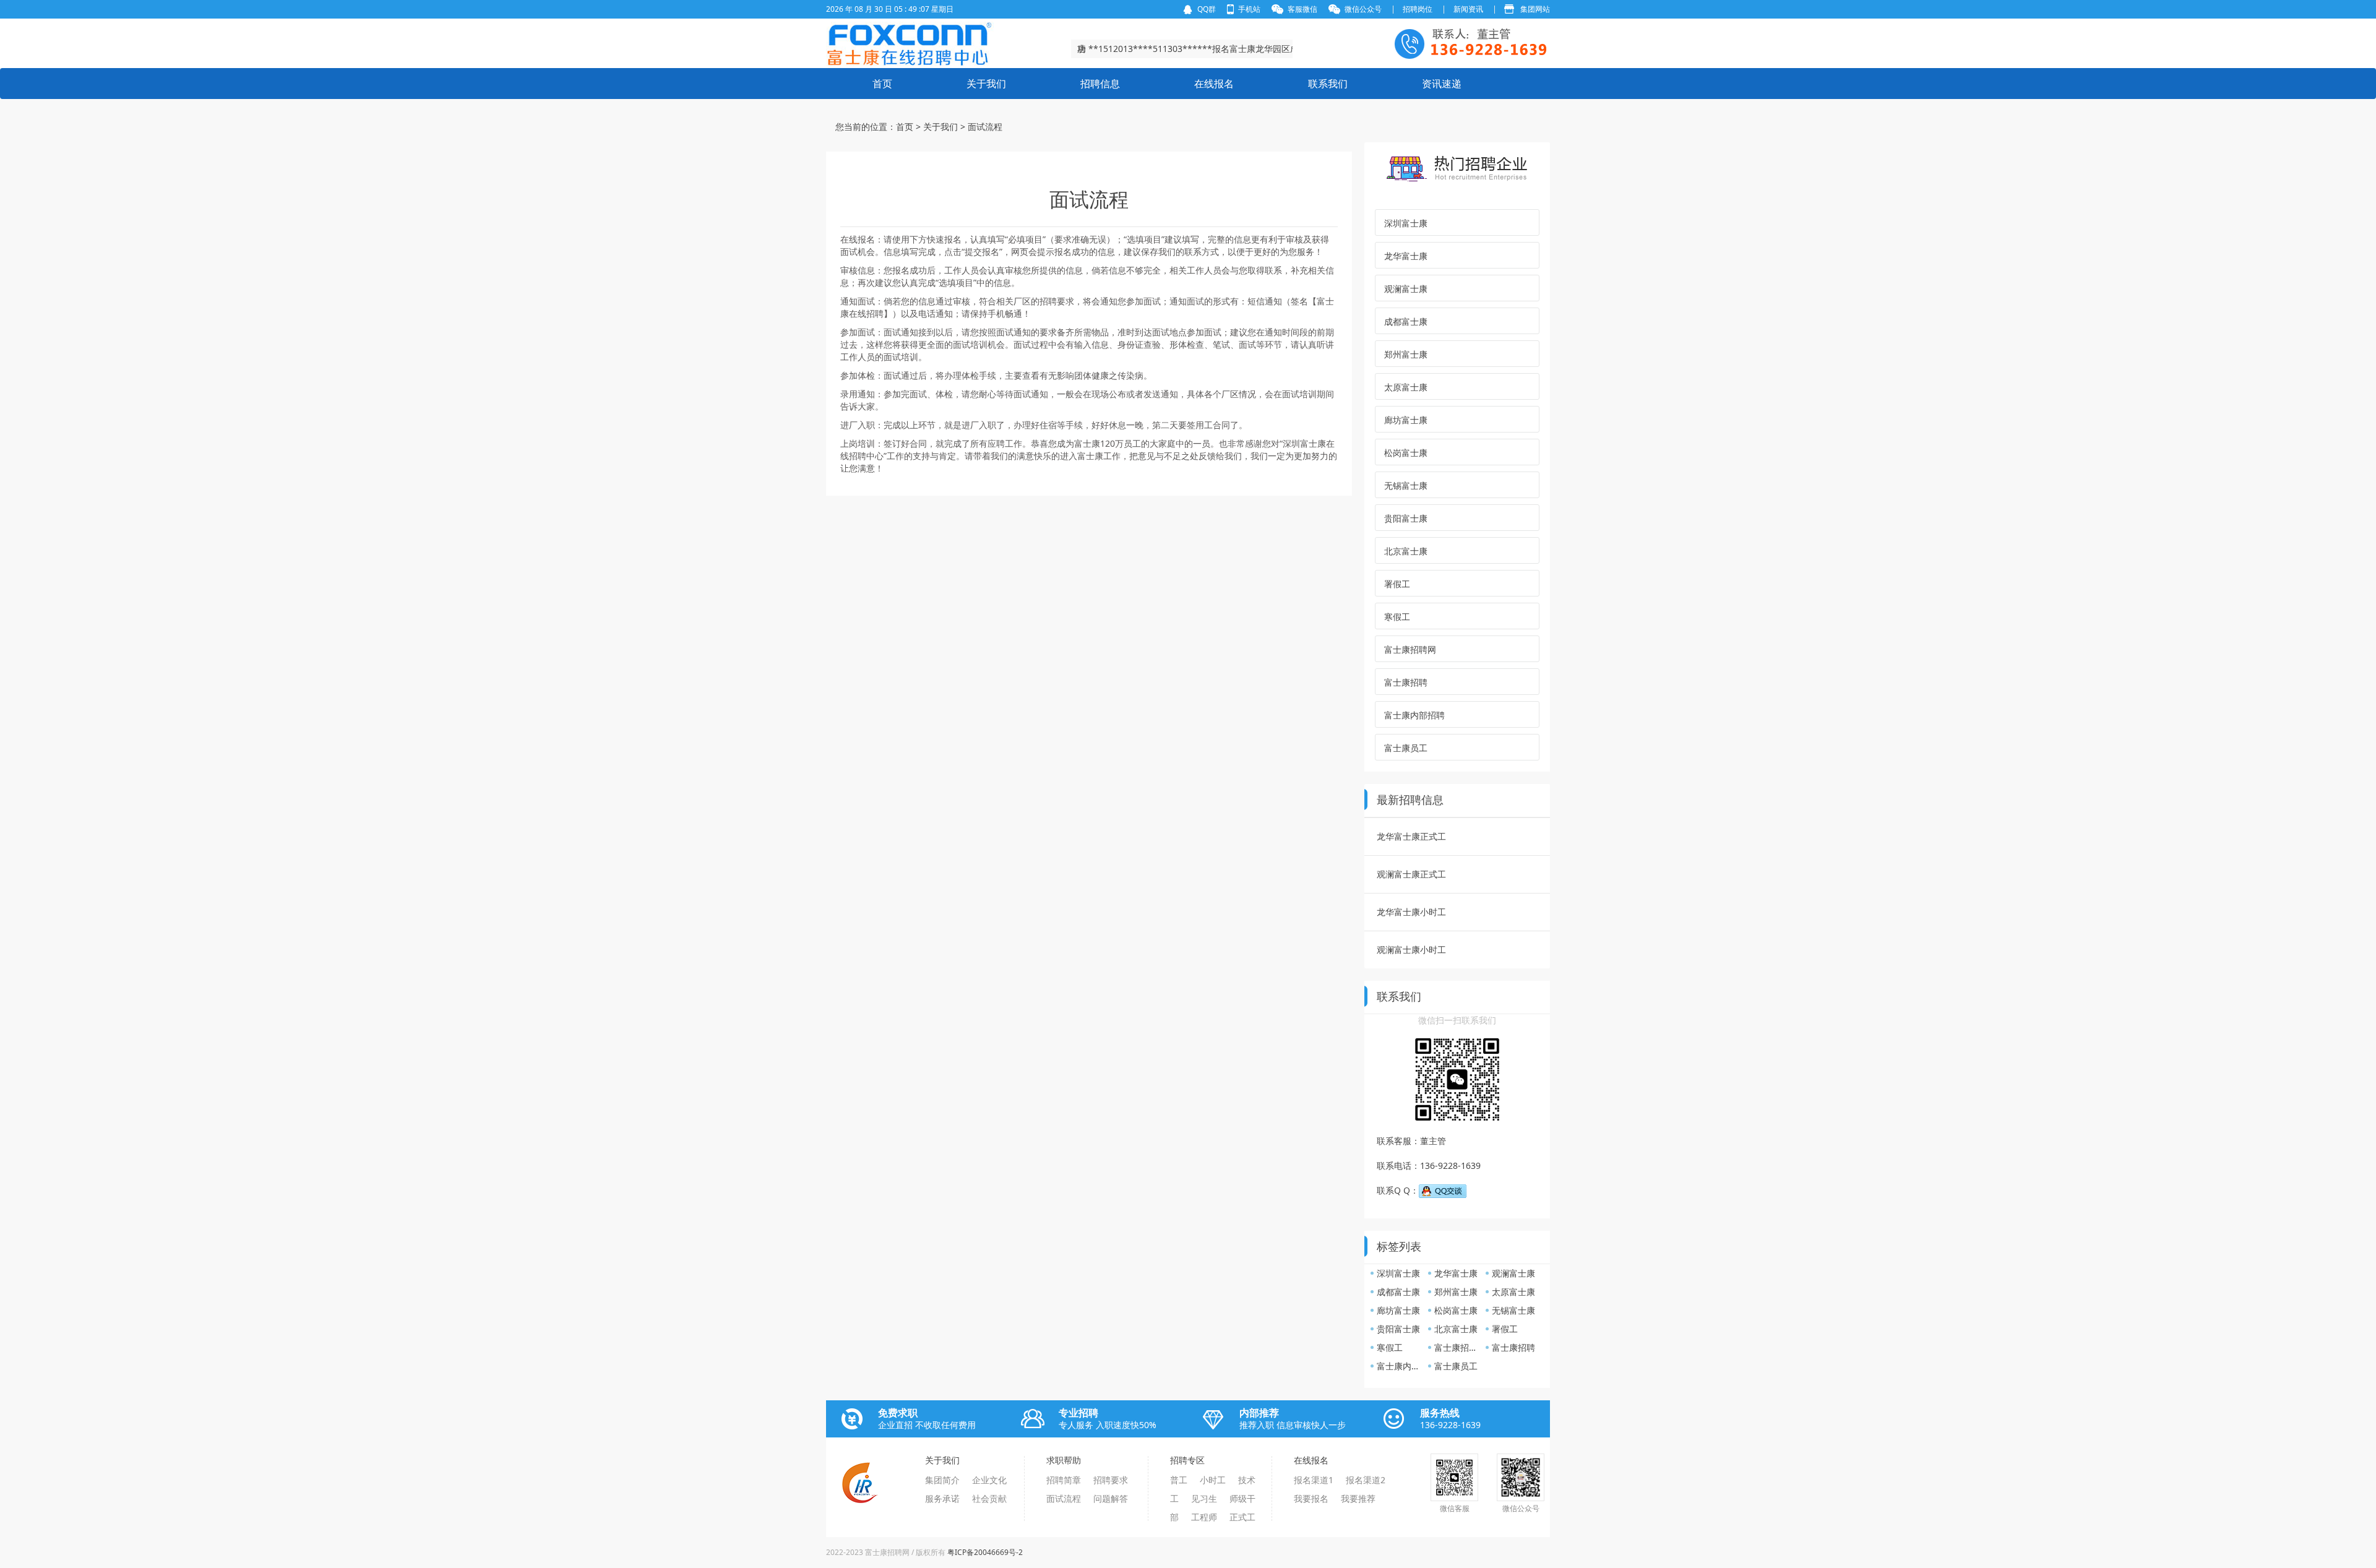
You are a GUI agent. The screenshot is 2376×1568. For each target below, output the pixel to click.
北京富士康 (1406, 551)
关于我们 (986, 84)
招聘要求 (1111, 1480)
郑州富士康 (1406, 354)
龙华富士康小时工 (1411, 912)
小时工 (1213, 1480)
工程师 (1204, 1517)
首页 (882, 84)
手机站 (1249, 9)
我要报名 (1311, 1498)
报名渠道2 (1366, 1480)
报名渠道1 (1314, 1480)
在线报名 (1214, 84)
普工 (1179, 1480)
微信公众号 (1363, 9)
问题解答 (1111, 1498)
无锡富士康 (1406, 485)
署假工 (1397, 584)
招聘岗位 (1418, 9)
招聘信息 (1100, 84)
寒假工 (1397, 617)
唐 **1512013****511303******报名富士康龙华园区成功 (1188, 50)
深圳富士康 (1406, 223)
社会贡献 (989, 1498)
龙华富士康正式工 (1411, 836)
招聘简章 (1064, 1480)
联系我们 (1328, 84)
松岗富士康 (1406, 453)
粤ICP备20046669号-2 (985, 1552)
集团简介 (942, 1480)
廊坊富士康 (1406, 420)
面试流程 (1064, 1498)
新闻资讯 (1468, 9)
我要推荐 (1358, 1498)
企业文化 (989, 1480)
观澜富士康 (1406, 289)
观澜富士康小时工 (1411, 950)
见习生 (1204, 1498)
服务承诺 (942, 1498)
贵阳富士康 (1406, 518)
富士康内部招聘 (1414, 715)
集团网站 (1535, 9)
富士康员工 (1406, 748)
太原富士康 (1406, 387)
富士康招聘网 (1410, 649)
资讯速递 (1442, 84)
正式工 (1242, 1517)
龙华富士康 (1406, 256)
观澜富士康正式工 (1411, 874)
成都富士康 (1406, 321)
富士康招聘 (1406, 682)
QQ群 (1207, 9)
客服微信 (1302, 9)
